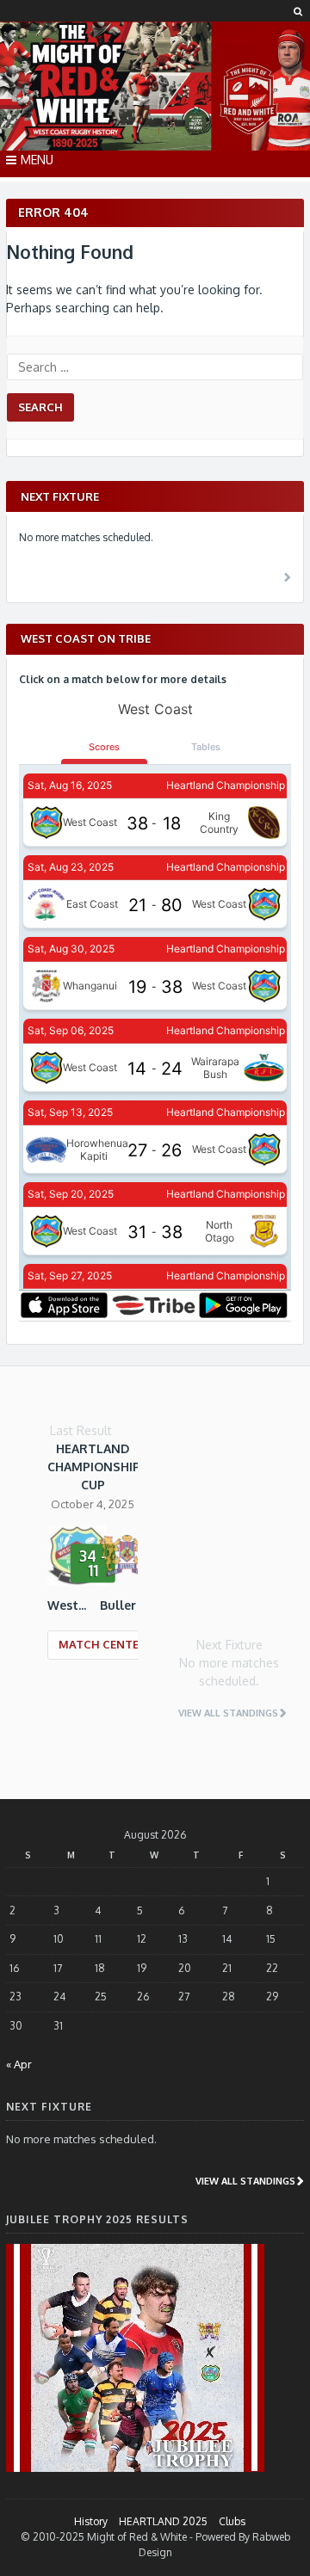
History (91, 2521)
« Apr (19, 2064)
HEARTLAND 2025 (163, 2521)
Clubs (232, 2521)
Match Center (102, 1644)
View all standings (228, 1713)
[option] (93, 1562)
